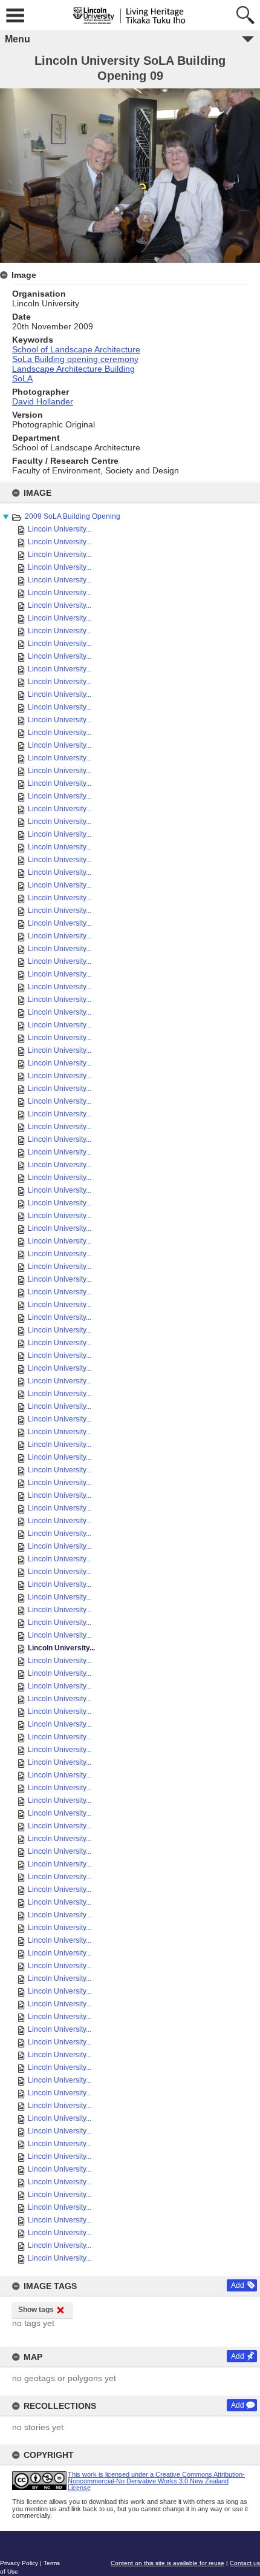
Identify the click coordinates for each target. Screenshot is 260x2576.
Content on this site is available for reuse (167, 2563)
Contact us (245, 2563)
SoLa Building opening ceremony (75, 359)
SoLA (22, 378)
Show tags (36, 2310)
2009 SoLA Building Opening (73, 516)
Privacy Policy (19, 2563)
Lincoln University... (60, 529)
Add (238, 2285)
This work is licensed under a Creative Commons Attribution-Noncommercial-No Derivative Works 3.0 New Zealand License (156, 2481)
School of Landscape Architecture (76, 349)
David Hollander (43, 401)
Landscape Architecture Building (73, 369)
